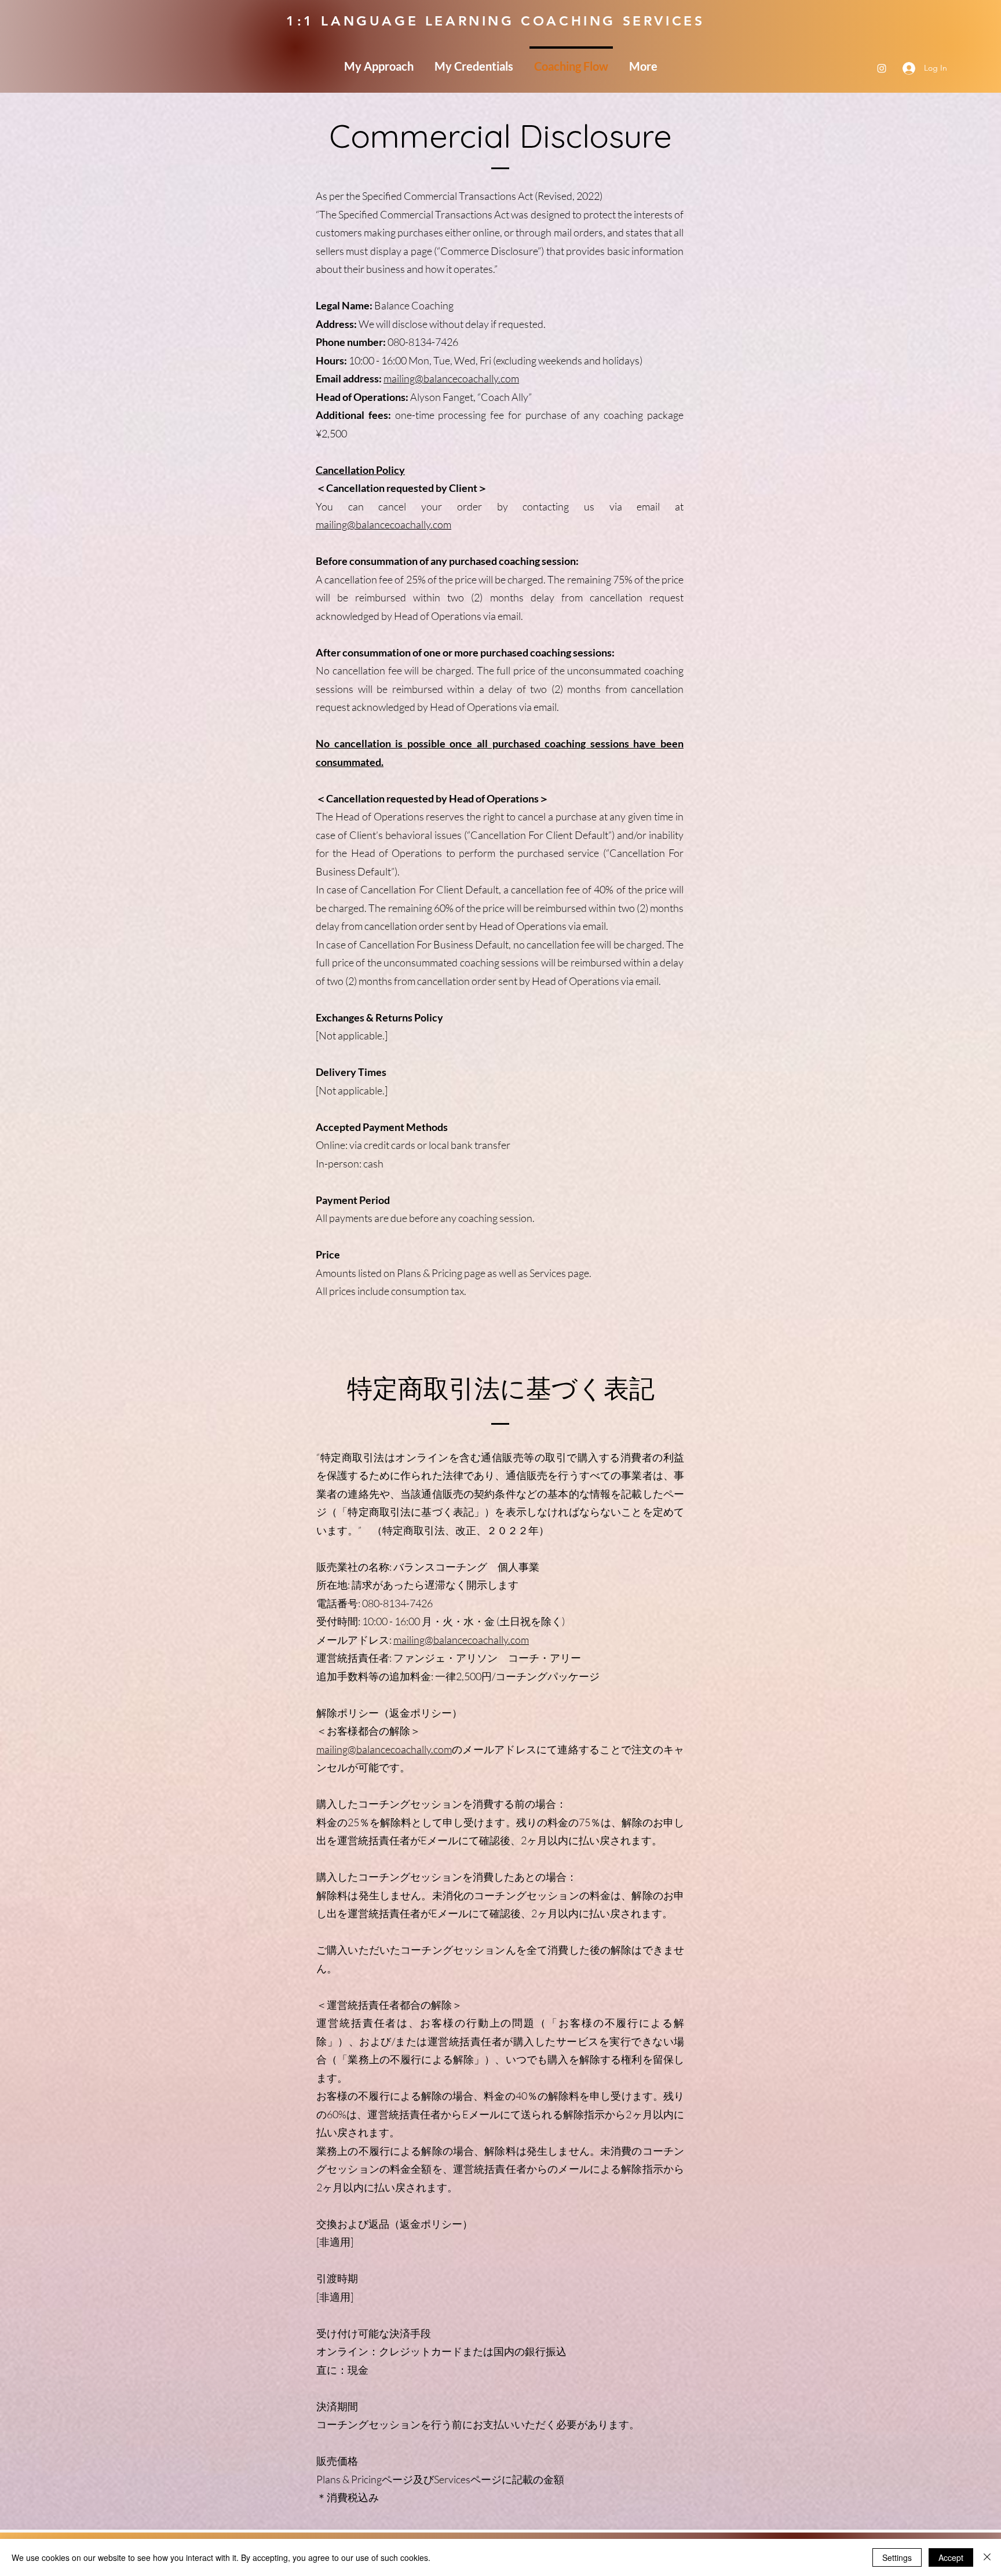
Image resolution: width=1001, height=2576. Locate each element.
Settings (897, 2557)
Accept (951, 2557)
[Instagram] (882, 68)
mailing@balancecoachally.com (451, 378)
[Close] (987, 2557)
